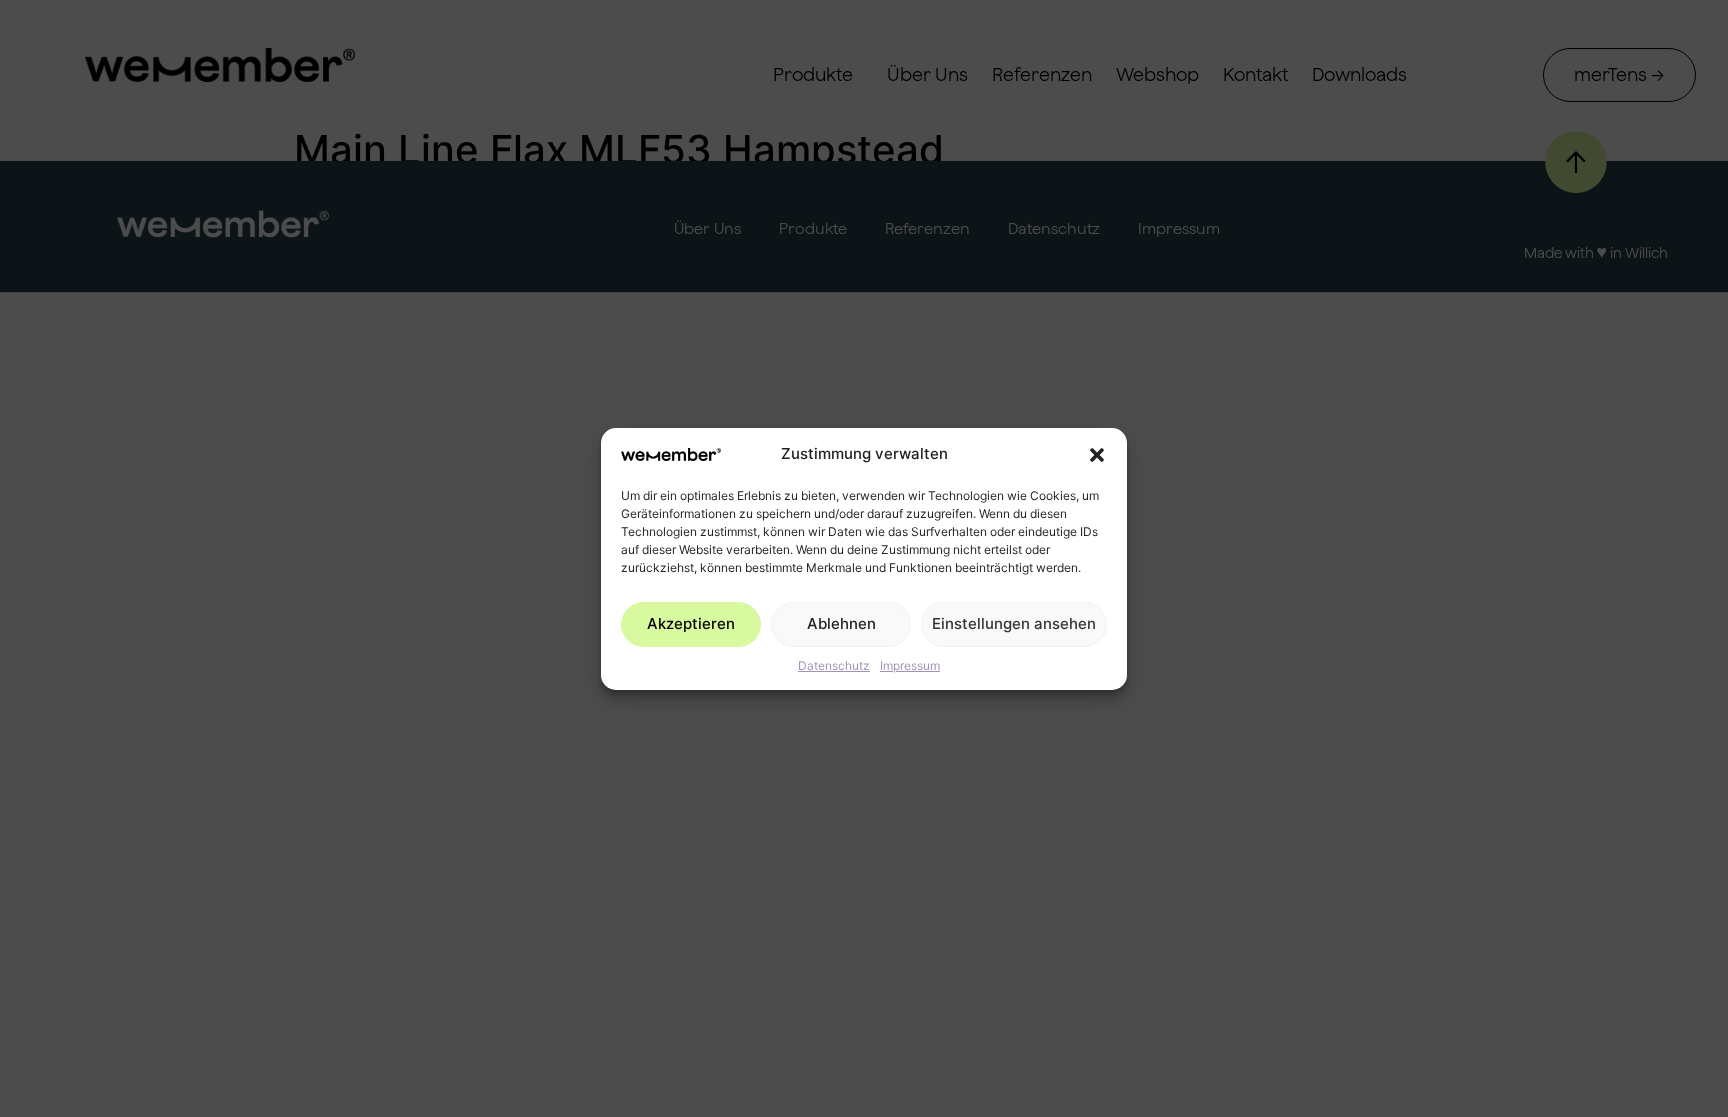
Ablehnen (841, 623)
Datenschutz (834, 665)
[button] (1097, 455)
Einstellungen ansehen (1014, 623)
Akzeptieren (691, 623)
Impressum (910, 665)
